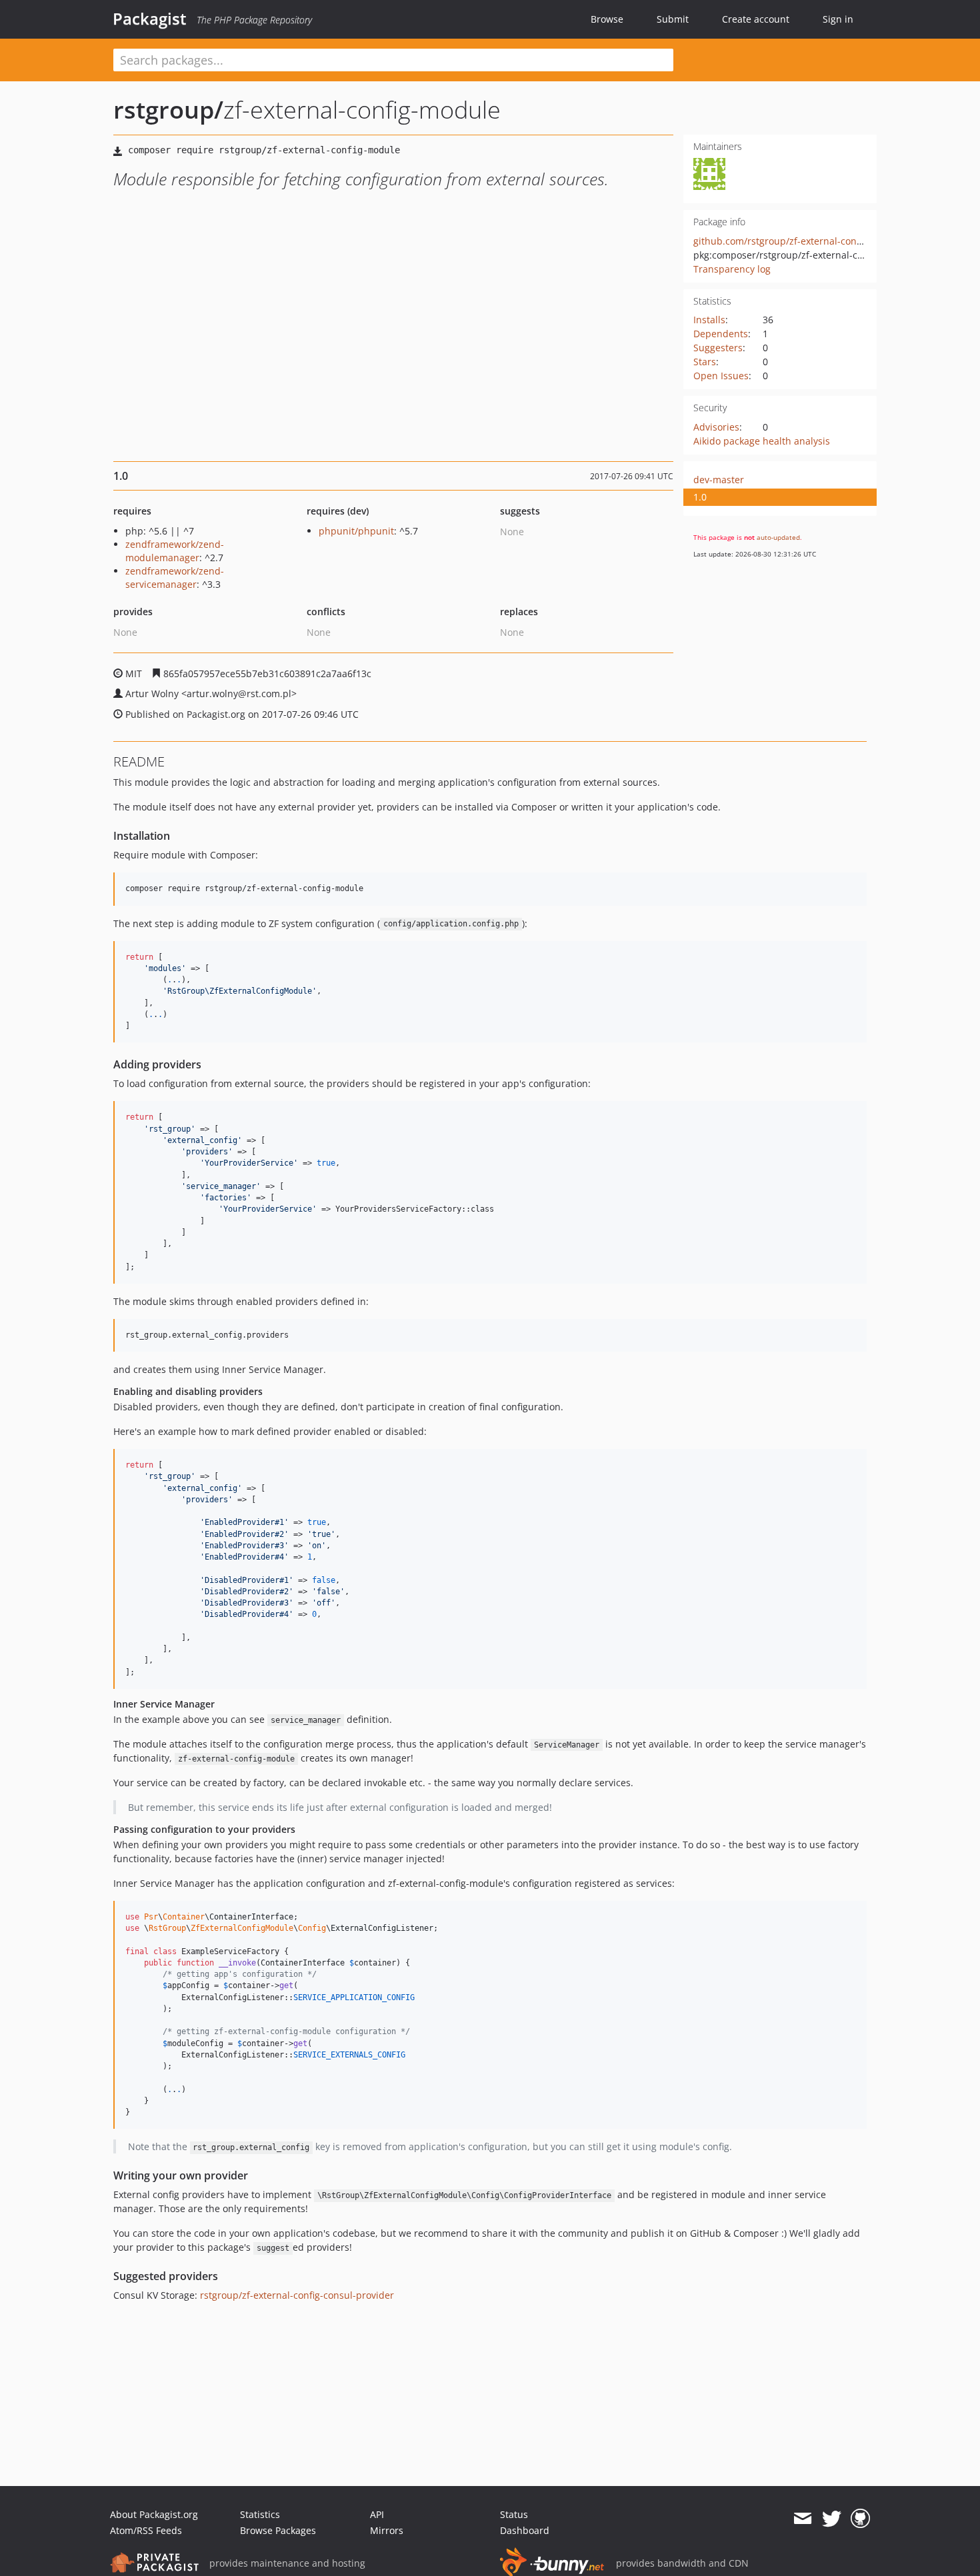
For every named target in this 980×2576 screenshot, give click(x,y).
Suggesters (718, 348)
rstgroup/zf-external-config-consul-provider (297, 2295)
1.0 (700, 497)
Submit (673, 19)
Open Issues (721, 376)
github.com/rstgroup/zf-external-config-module (799, 241)
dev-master (719, 480)
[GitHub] (860, 2519)
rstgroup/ (168, 110)
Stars (705, 362)
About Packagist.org (154, 2514)
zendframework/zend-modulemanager (175, 551)
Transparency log (732, 269)
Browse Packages (278, 2530)
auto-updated (778, 537)
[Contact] (802, 2519)
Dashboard (525, 2530)
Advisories (716, 427)
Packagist (150, 19)
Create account (756, 19)
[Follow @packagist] (832, 2519)
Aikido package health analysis (762, 441)
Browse (607, 19)
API (377, 2514)
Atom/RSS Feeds (146, 2530)
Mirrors (387, 2530)
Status (514, 2514)
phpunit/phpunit (356, 531)
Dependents (721, 334)
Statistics (260, 2514)
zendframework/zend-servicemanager (175, 578)
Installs (709, 320)
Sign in (838, 19)
